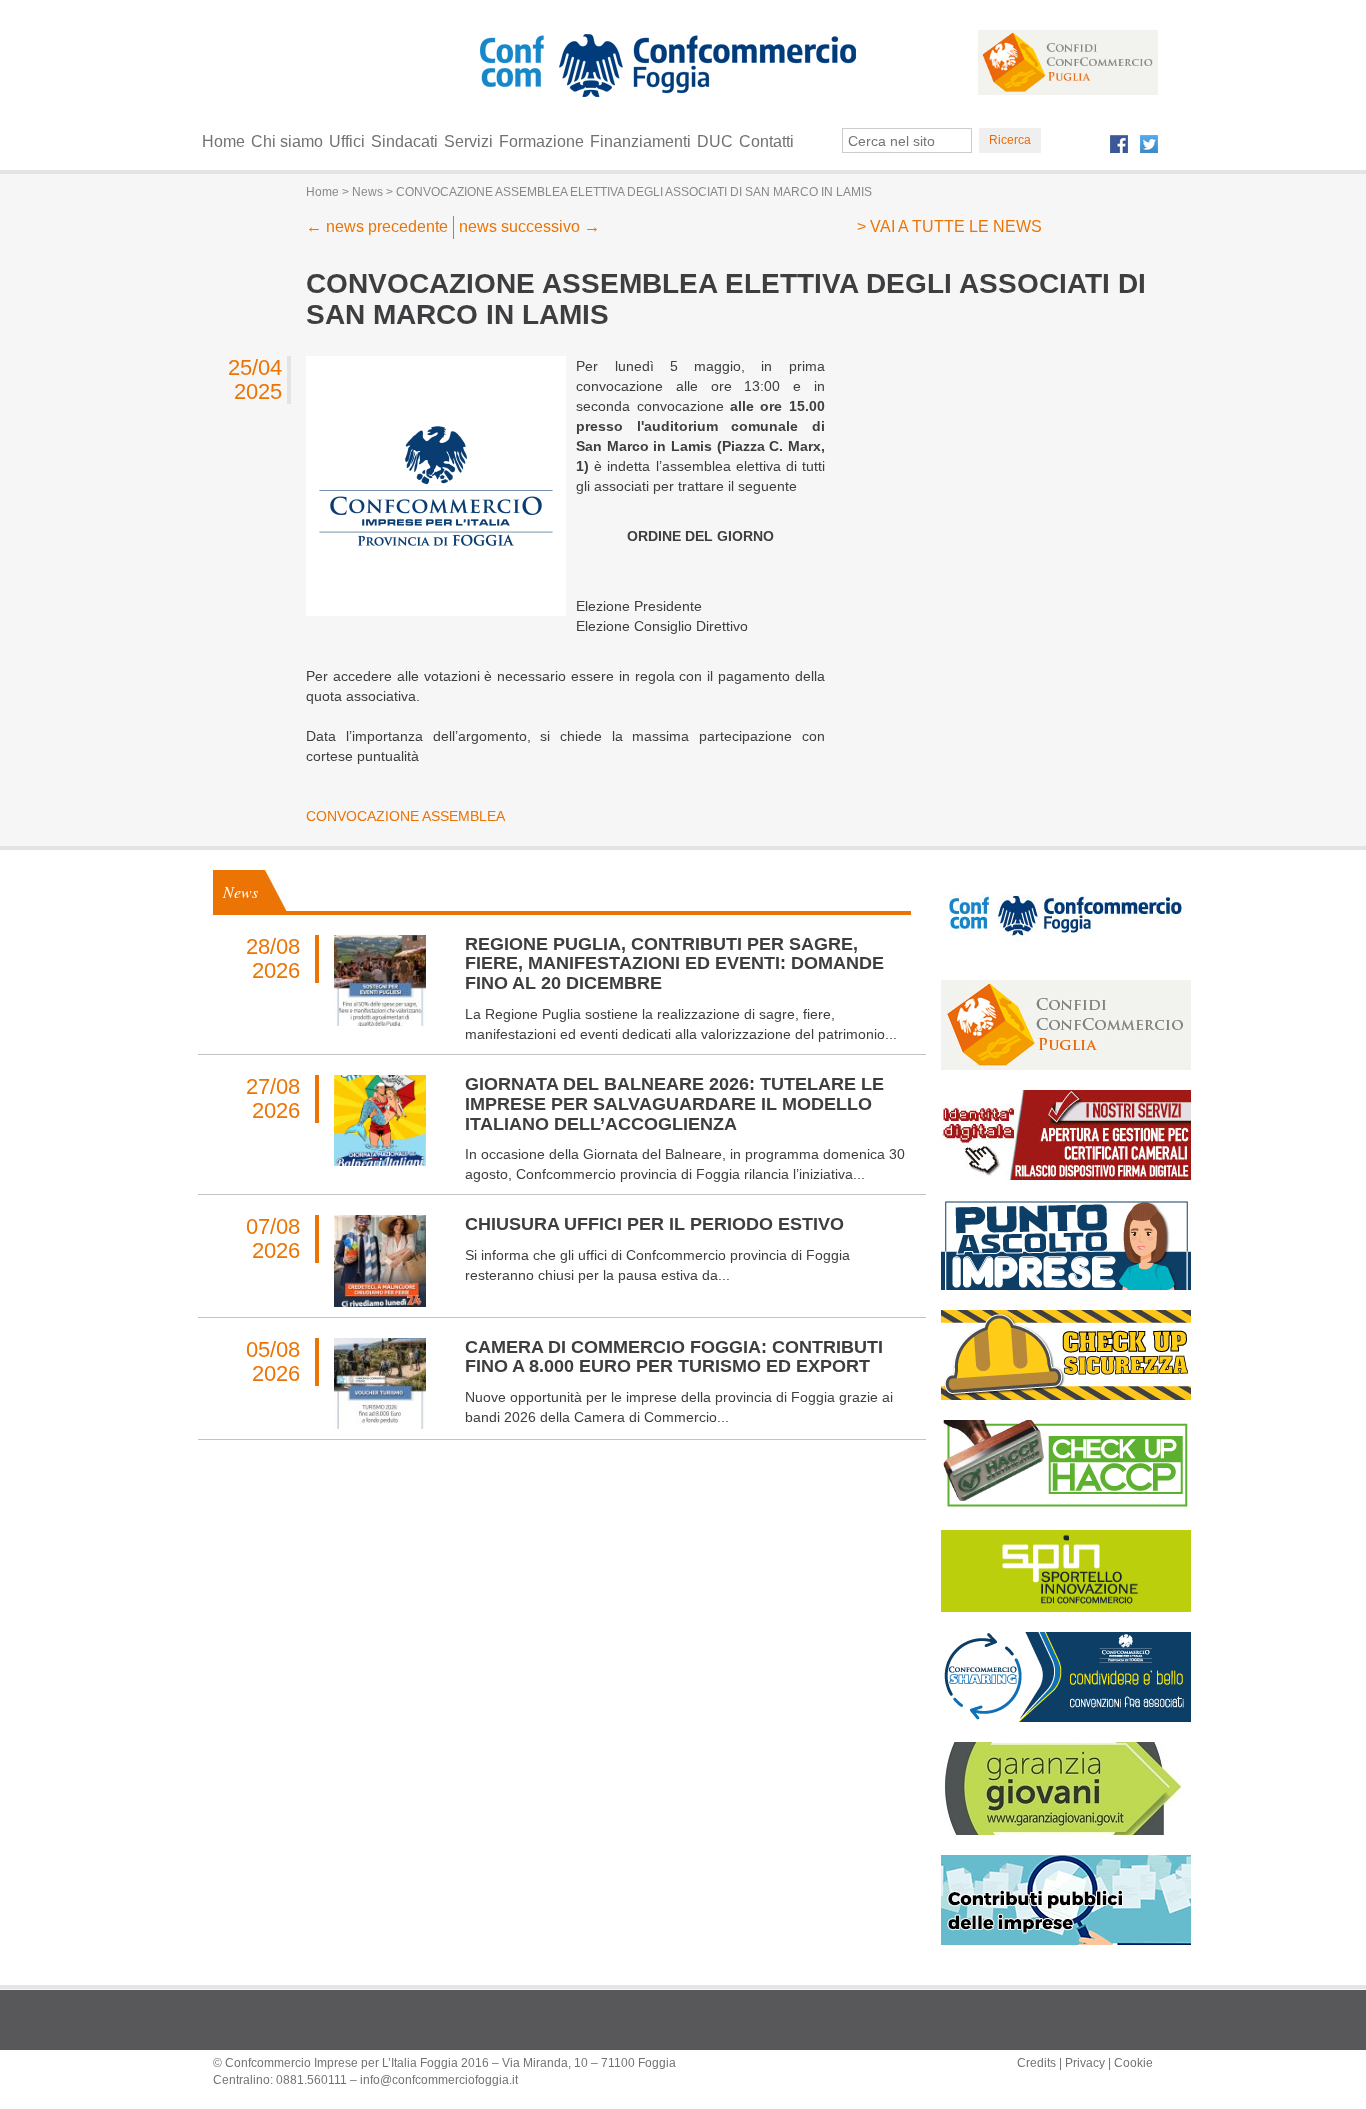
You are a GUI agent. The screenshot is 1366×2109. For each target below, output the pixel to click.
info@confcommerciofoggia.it (439, 2080)
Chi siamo (287, 141)
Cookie (1133, 2063)
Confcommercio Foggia (664, 105)
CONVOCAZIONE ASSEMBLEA (407, 816)
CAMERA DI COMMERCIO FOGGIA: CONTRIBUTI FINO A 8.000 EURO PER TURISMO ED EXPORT (674, 1357)
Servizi (468, 141)
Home (223, 141)
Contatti (766, 141)
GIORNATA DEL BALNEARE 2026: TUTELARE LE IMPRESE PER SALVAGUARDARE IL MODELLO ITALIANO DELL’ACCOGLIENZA (674, 1104)
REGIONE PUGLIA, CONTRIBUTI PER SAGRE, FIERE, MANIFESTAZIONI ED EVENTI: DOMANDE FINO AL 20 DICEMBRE (674, 964)
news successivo (529, 226)
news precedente (377, 226)
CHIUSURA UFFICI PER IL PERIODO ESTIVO (654, 1224)
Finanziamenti (640, 141)
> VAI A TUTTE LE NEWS (949, 226)
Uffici (347, 141)
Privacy (1085, 2063)
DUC (715, 141)
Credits (1036, 2063)
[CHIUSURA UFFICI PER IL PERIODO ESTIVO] (379, 1260)
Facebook (1119, 144)
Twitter (1149, 144)
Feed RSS (551, 70)
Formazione (541, 141)
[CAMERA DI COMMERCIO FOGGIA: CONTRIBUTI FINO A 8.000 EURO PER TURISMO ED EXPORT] (379, 1383)
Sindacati (404, 141)
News (240, 891)
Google (718, 70)
